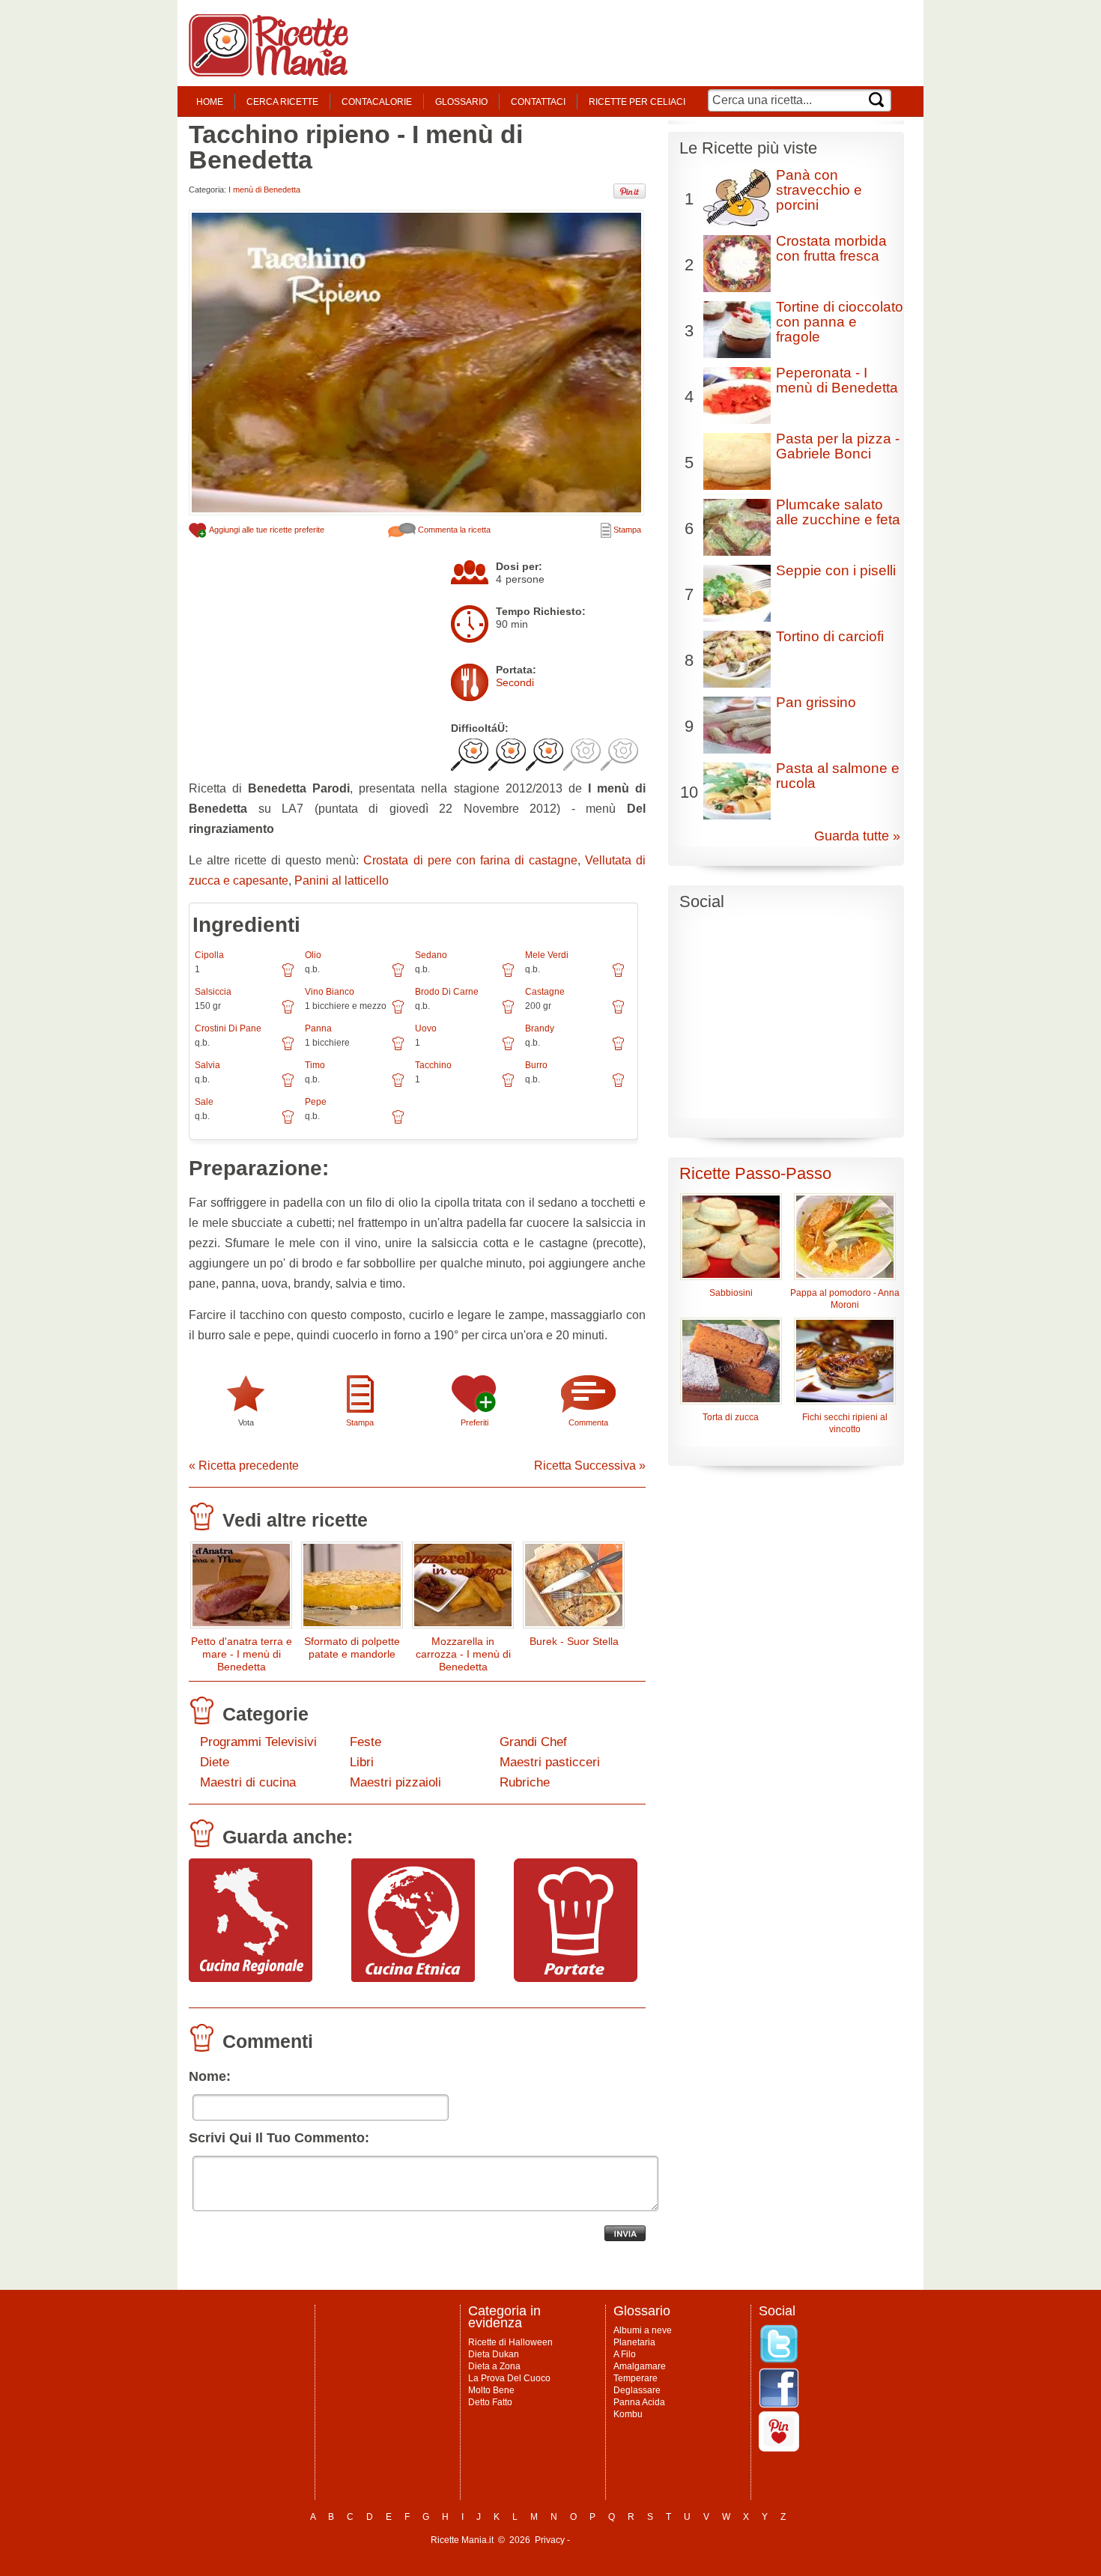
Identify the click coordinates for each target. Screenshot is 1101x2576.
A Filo (625, 2354)
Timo (315, 1065)
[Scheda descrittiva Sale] (288, 1122)
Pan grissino (816, 702)
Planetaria (634, 2342)
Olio (313, 955)
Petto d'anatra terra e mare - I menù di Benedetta (242, 1654)
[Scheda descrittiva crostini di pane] (288, 1049)
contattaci (538, 102)
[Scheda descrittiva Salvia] (288, 1085)
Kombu (628, 2414)
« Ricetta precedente (244, 1466)
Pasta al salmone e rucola (838, 776)
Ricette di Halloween (510, 2342)
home (210, 102)
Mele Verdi (547, 955)
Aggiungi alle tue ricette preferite (266, 530)
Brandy (540, 1028)
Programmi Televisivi (258, 1742)
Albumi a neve (643, 2330)
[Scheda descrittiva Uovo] (508, 1049)
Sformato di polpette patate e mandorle (352, 1648)
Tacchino (433, 1065)
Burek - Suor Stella (574, 1641)
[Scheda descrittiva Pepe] (398, 1122)
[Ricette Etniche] (413, 1978)
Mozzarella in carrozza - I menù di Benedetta (463, 1654)
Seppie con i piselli (836, 570)
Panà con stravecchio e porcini (819, 190)
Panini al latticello (342, 881)
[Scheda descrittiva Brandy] (618, 1049)
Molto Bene (491, 2390)
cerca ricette (282, 102)
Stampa (626, 530)
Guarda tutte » (857, 836)
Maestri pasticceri (550, 1762)
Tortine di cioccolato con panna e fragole (840, 322)
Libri (362, 1762)
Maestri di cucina (248, 1782)
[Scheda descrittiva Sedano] (508, 975)
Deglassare (637, 2390)
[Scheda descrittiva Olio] (398, 975)
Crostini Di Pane (228, 1028)
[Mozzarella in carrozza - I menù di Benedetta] (463, 1588)
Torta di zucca (731, 1417)
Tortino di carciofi (830, 636)
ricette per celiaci (637, 102)
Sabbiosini (731, 1293)
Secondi (515, 682)
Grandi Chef (533, 1742)
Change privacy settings (621, 2540)
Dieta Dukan (494, 2354)
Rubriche (525, 1782)
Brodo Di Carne (447, 992)
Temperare (636, 2378)
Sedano (431, 955)
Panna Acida (639, 2402)
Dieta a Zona (494, 2366)
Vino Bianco (330, 992)
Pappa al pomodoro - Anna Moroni (845, 1299)
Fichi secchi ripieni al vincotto (845, 1423)
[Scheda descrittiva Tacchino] (508, 1085)
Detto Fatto (490, 2402)
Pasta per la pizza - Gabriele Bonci (838, 446)
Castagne (545, 992)
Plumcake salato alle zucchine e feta (838, 512)
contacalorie (377, 102)
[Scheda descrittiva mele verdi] (618, 975)
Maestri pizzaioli (395, 1782)
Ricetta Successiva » (590, 1466)
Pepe (316, 1102)
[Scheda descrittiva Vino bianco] (398, 1012)
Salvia (207, 1065)
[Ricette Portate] (576, 1978)
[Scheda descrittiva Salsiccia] (288, 1012)
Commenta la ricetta (453, 530)
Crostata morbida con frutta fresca (831, 248)
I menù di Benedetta (264, 190)
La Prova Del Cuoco (509, 2378)
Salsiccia (213, 992)
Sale (204, 1102)
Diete (215, 1762)
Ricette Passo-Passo (755, 1173)
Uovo (426, 1028)
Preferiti (474, 1422)
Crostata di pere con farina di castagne (470, 860)
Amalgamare (640, 2366)
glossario (461, 102)
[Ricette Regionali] (251, 1978)
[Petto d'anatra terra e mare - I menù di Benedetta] (241, 1588)
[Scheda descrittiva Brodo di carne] (508, 1012)
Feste (366, 1742)
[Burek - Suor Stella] (574, 1588)
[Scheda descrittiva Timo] (398, 1085)
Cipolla (209, 955)
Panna (318, 1028)
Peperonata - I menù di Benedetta (837, 380)
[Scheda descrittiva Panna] (398, 1049)
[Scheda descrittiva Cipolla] (288, 975)
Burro (536, 1065)
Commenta (588, 1422)
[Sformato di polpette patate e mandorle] (352, 1588)
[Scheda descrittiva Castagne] (618, 1012)
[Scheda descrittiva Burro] (618, 1085)
